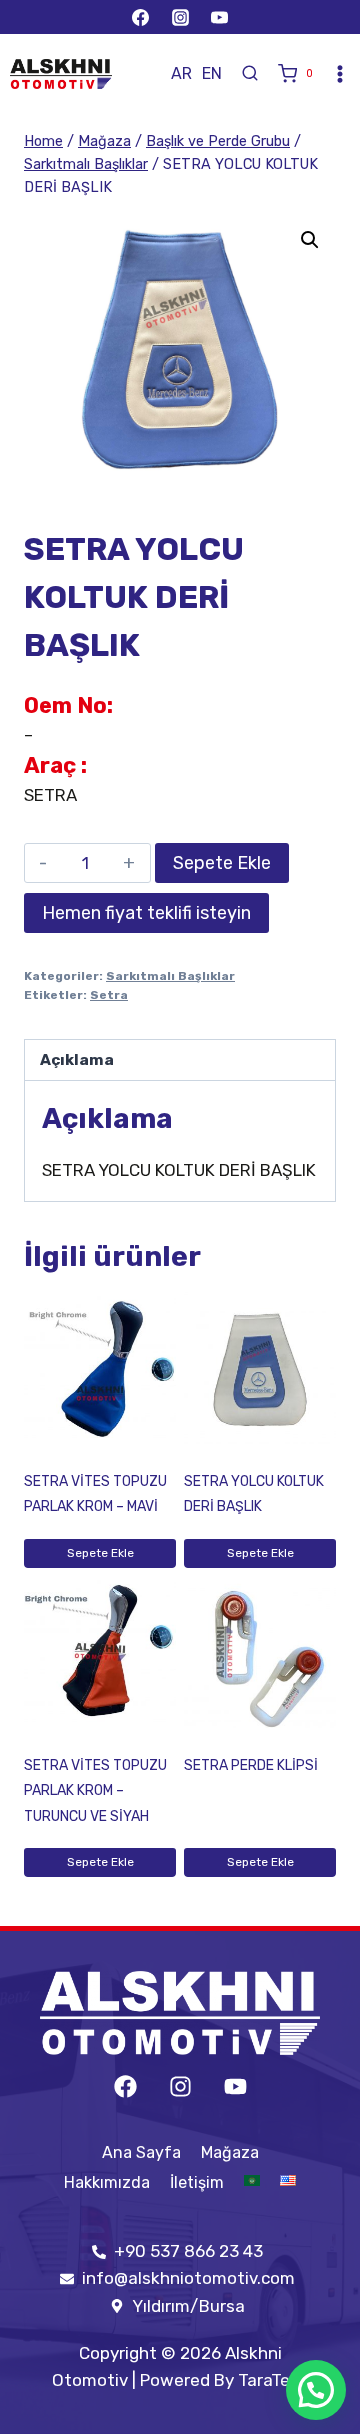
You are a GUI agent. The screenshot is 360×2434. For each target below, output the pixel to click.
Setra (109, 995)
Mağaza (230, 2152)
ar (181, 73)
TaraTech (273, 2380)
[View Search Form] (250, 74)
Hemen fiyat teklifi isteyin (146, 913)
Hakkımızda (107, 2182)
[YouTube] (219, 17)
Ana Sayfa (141, 2152)
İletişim (197, 2182)
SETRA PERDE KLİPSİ (251, 1765)
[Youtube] (235, 2086)
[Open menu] (340, 74)
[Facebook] (141, 17)
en (212, 73)
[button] (310, 240)
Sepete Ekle (222, 863)
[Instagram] (180, 17)
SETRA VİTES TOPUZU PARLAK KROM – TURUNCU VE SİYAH (95, 1791)
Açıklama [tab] (77, 1060)
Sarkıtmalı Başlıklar (170, 976)
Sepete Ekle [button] (100, 1553)
